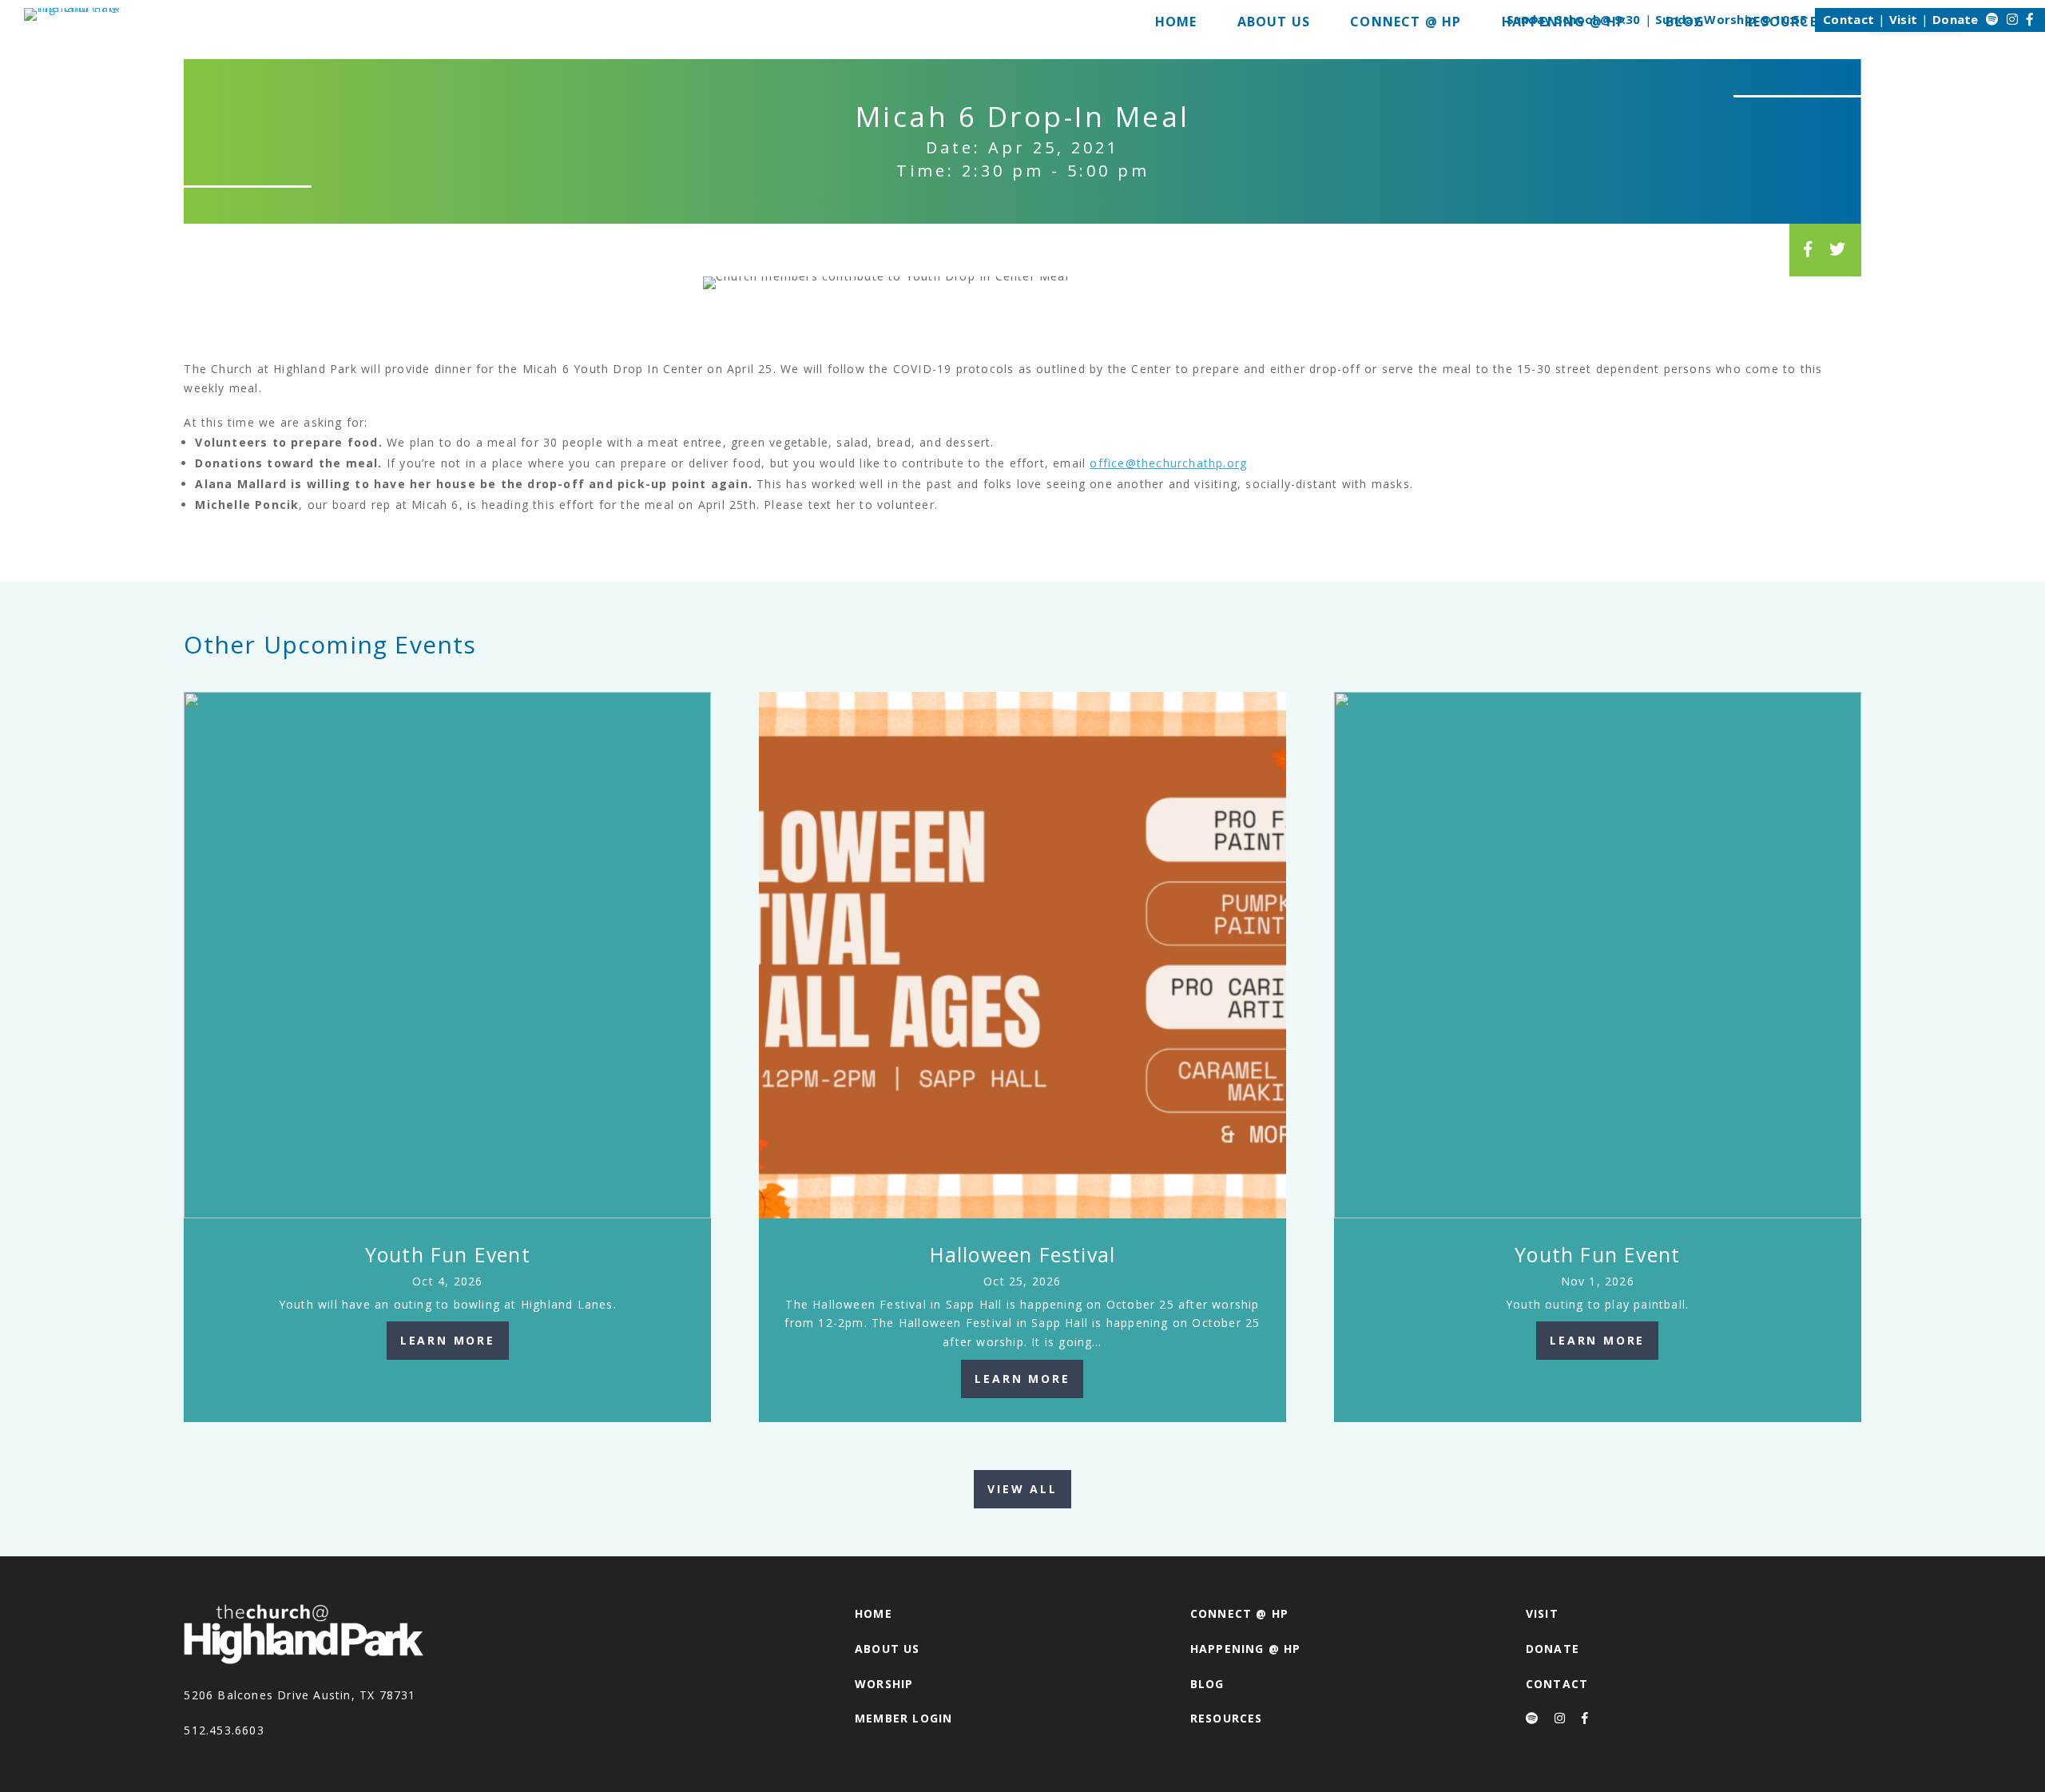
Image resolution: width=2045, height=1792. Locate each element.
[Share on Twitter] (1838, 249)
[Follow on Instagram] (2012, 19)
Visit (1904, 19)
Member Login (903, 1718)
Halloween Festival (1023, 1254)
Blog (1207, 1684)
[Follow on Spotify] (1992, 19)
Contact (1848, 19)
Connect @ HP (1239, 1613)
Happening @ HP (1246, 1649)
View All (1022, 1489)
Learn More (448, 1340)
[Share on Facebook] (1808, 249)
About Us (887, 1649)
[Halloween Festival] (1022, 956)
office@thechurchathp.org (1168, 463)
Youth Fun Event (448, 1254)
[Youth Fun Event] (447, 956)
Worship (884, 1684)
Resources (1227, 1718)
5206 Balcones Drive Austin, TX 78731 (300, 1695)
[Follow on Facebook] (2030, 19)
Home (874, 1613)
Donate (1956, 19)
